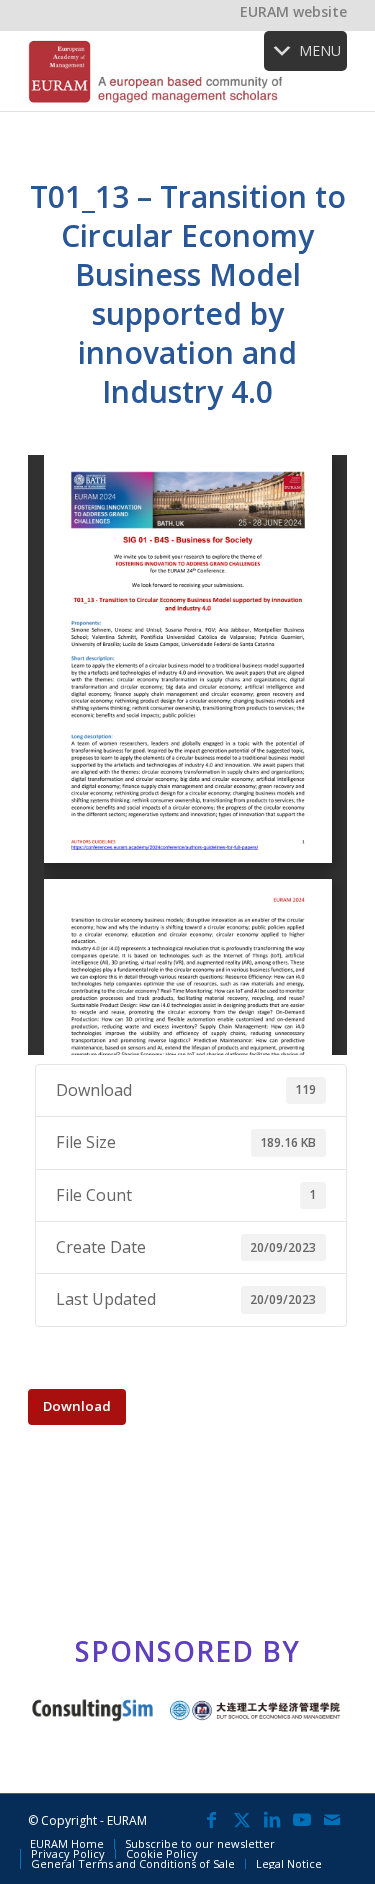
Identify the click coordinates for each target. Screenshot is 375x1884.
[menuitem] (67, 1844)
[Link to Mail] (332, 1819)
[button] (320, 51)
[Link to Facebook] (212, 1819)
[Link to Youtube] (302, 1819)
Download (77, 1406)
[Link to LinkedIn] (272, 1819)
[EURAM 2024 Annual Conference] (155, 71)
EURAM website (293, 11)
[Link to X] (242, 1819)
